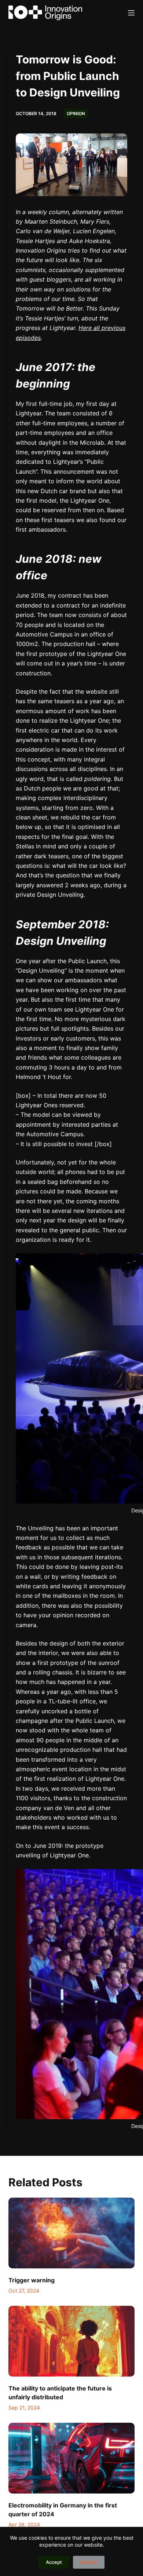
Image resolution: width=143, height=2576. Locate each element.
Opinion (76, 113)
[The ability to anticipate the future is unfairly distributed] (71, 2341)
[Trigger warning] (71, 2233)
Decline (89, 2562)
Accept (54, 2562)
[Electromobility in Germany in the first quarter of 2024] (71, 2458)
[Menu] (131, 13)
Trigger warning (32, 2280)
